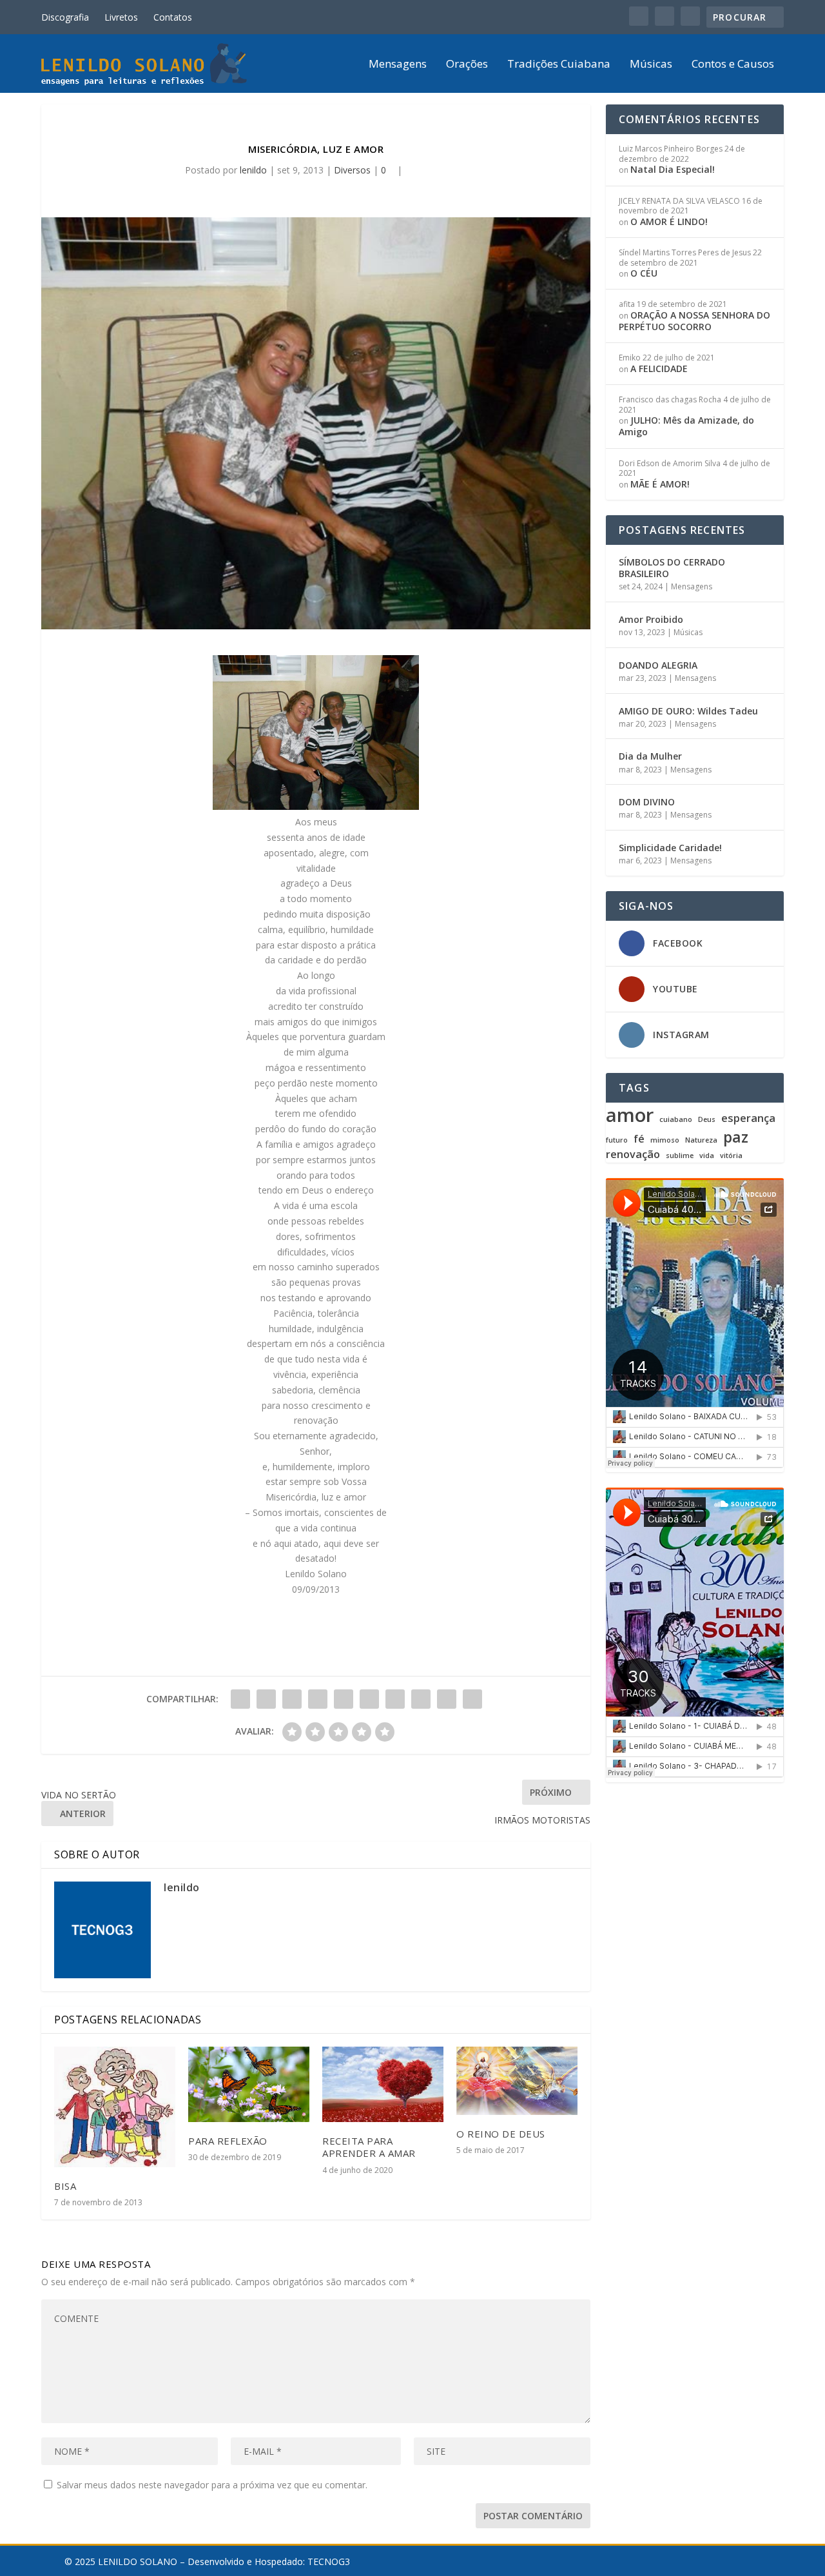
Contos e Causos (733, 65)
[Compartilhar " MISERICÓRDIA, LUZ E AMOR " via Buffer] (395, 1699)
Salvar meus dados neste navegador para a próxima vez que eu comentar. (212, 2485)
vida (707, 1156)
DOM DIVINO (647, 802)
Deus (707, 1120)
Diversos (352, 170)
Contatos (173, 17)
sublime (680, 1156)
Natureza (701, 1140)
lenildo (253, 170)
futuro (617, 1140)
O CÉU (644, 273)
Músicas (651, 65)
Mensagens (398, 65)
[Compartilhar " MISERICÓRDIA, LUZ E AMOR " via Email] (447, 1699)
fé (639, 1139)
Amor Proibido (651, 619)
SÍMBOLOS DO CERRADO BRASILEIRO (672, 568)
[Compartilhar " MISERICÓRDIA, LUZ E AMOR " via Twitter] (266, 1699)
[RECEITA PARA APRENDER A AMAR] (383, 2084)
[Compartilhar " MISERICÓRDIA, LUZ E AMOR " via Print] (472, 1699)
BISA (65, 2186)
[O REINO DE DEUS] (517, 2081)
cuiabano (676, 1120)
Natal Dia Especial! (673, 169)
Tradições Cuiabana (559, 65)
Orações (467, 65)
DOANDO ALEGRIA (658, 665)
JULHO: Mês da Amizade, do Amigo (686, 426)
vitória (731, 1156)
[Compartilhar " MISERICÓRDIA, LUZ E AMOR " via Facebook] (240, 1699)
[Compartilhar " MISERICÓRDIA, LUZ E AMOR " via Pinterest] (344, 1699)
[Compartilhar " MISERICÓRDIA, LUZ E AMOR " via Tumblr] (318, 1699)
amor (630, 1115)
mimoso (665, 1140)
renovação (633, 1155)
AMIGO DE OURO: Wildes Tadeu (688, 711)
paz (736, 1137)
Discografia (65, 17)
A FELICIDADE (659, 369)
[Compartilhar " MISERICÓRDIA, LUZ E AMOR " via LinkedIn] (369, 1699)
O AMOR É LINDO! (669, 221)
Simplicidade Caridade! (670, 848)
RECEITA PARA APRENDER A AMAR (369, 2147)
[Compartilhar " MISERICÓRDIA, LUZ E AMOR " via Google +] (292, 1699)
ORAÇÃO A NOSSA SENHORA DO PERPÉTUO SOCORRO (694, 321)
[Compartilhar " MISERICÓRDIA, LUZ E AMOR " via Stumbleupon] (421, 1699)
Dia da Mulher (650, 756)
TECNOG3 (329, 2561)
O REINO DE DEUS (501, 2134)
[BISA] (115, 2107)
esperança (748, 1118)
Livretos (121, 17)
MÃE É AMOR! (660, 484)
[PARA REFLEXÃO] (249, 2084)
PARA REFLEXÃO (228, 2141)
